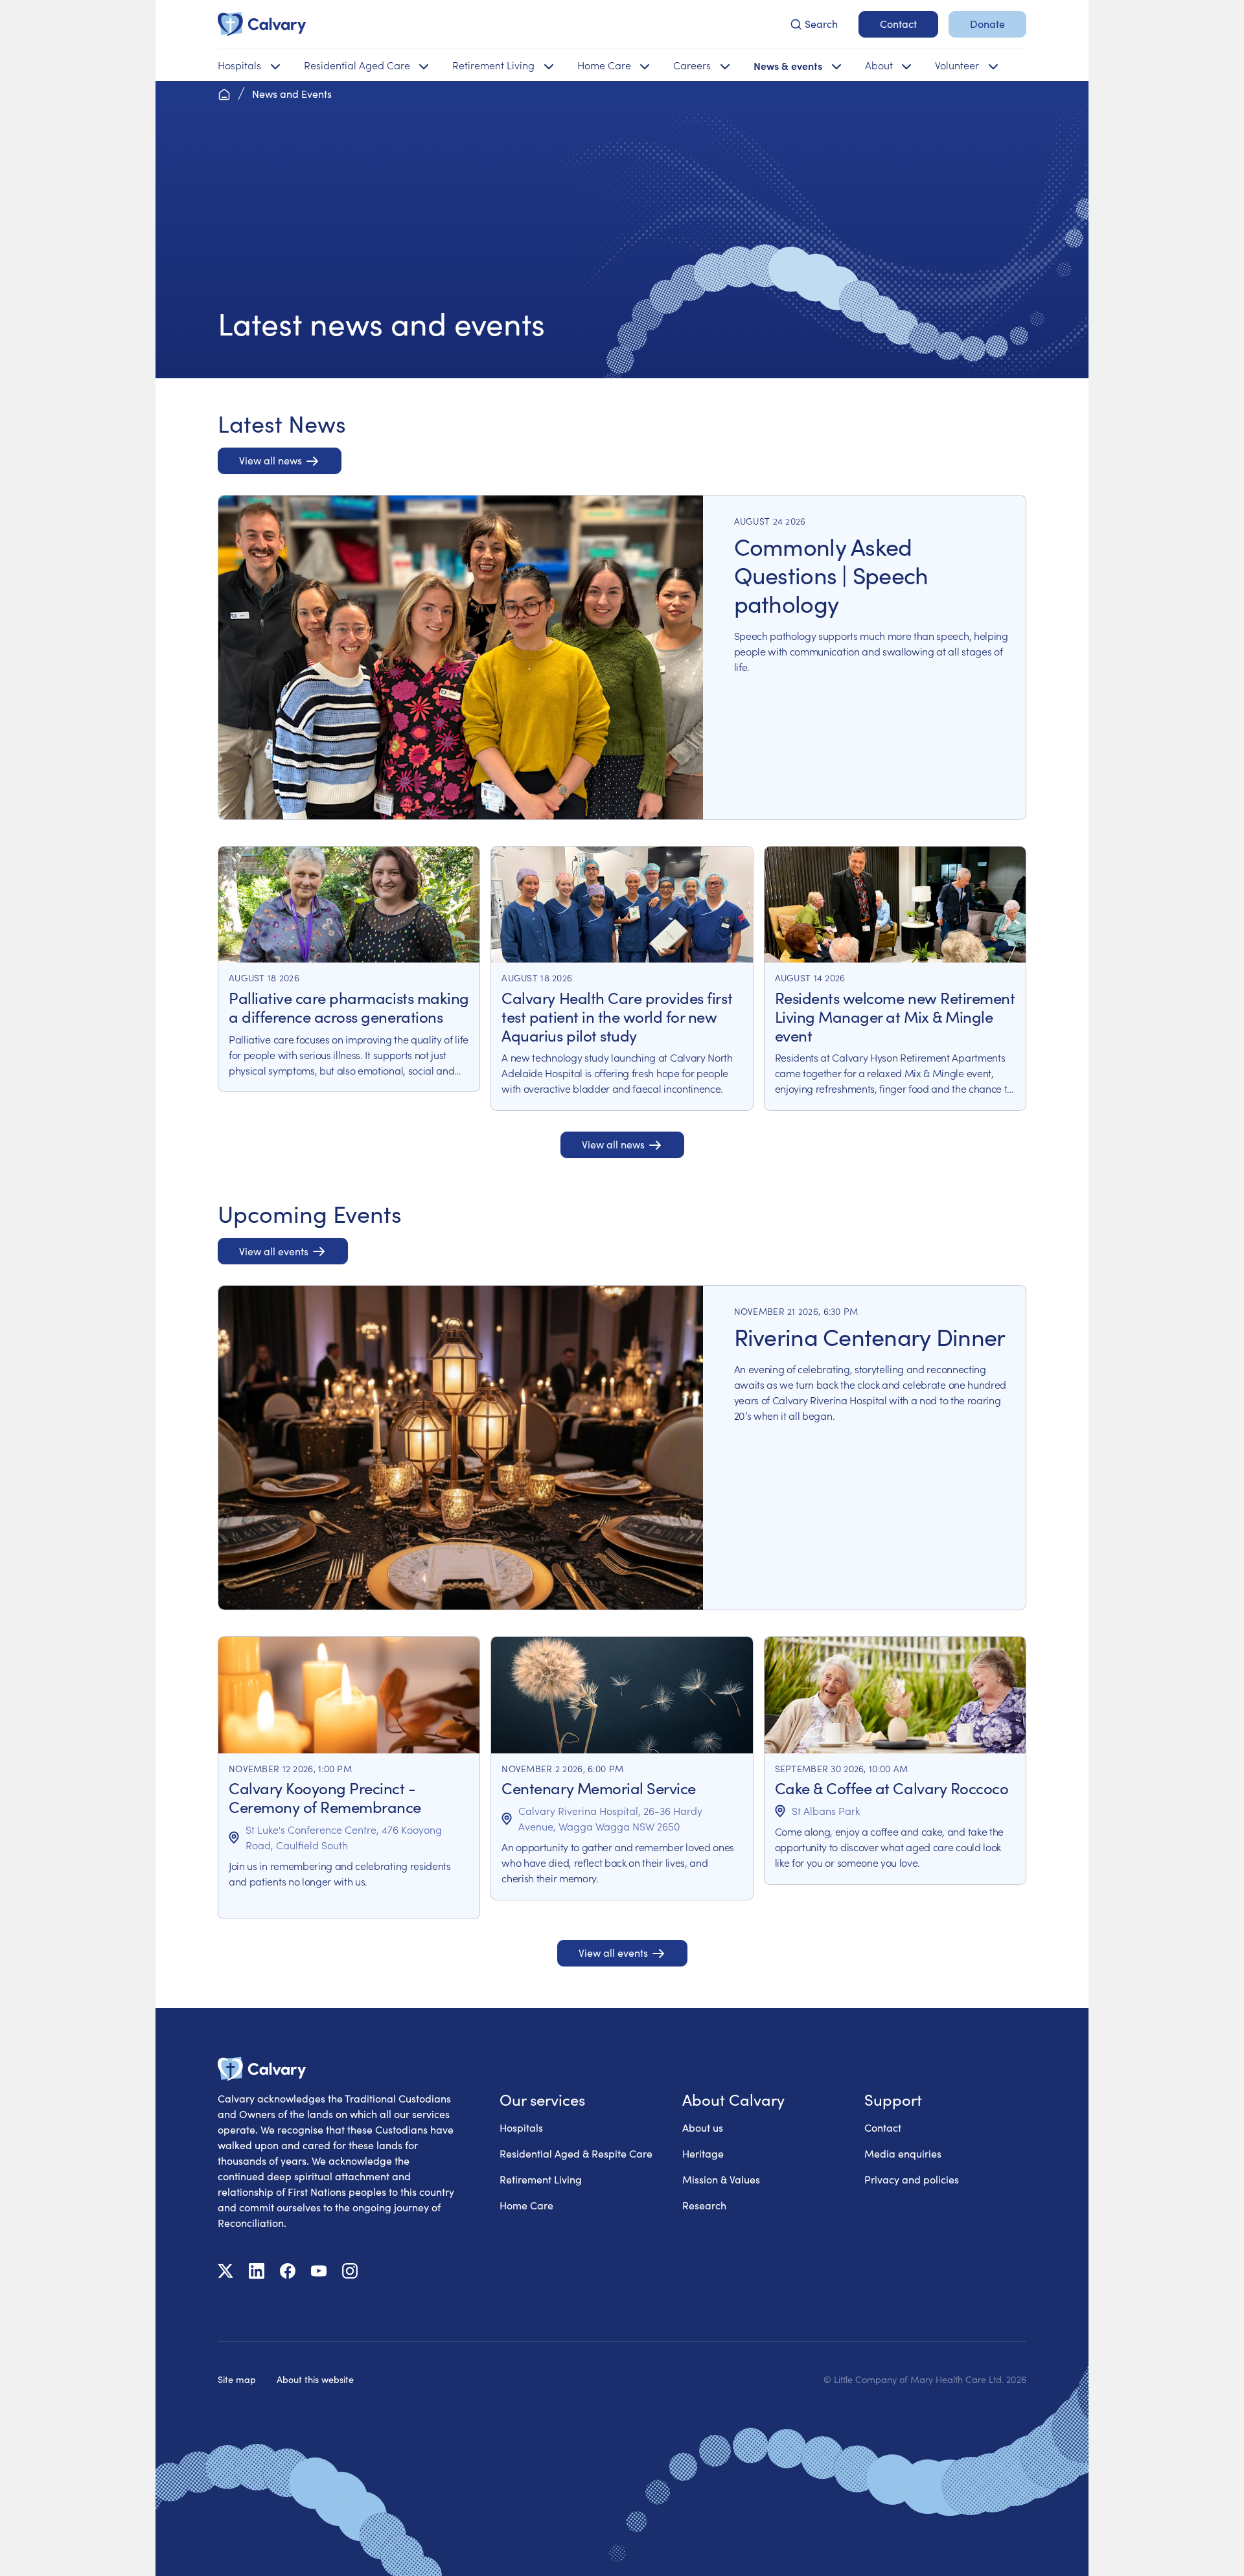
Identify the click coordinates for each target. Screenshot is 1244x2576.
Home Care (526, 2205)
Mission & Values (721, 2179)
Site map (237, 2379)
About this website (315, 2379)
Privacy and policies (912, 2179)
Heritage (703, 2153)
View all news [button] (271, 460)
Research (704, 2205)
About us (703, 2127)
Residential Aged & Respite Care (576, 2153)
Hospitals (521, 2127)
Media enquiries (903, 2153)
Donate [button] (987, 24)
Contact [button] (898, 24)
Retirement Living (541, 2179)
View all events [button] (274, 1251)
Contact (883, 2127)
